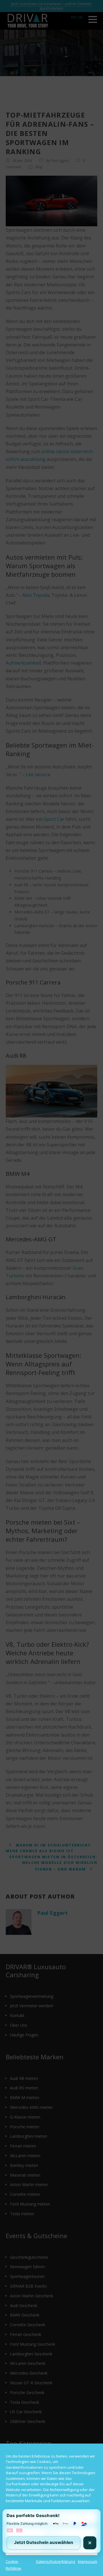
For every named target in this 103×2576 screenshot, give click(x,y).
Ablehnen (52, 2533)
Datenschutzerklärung (56, 2561)
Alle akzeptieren (51, 2517)
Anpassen (51, 2549)
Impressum (88, 2561)
